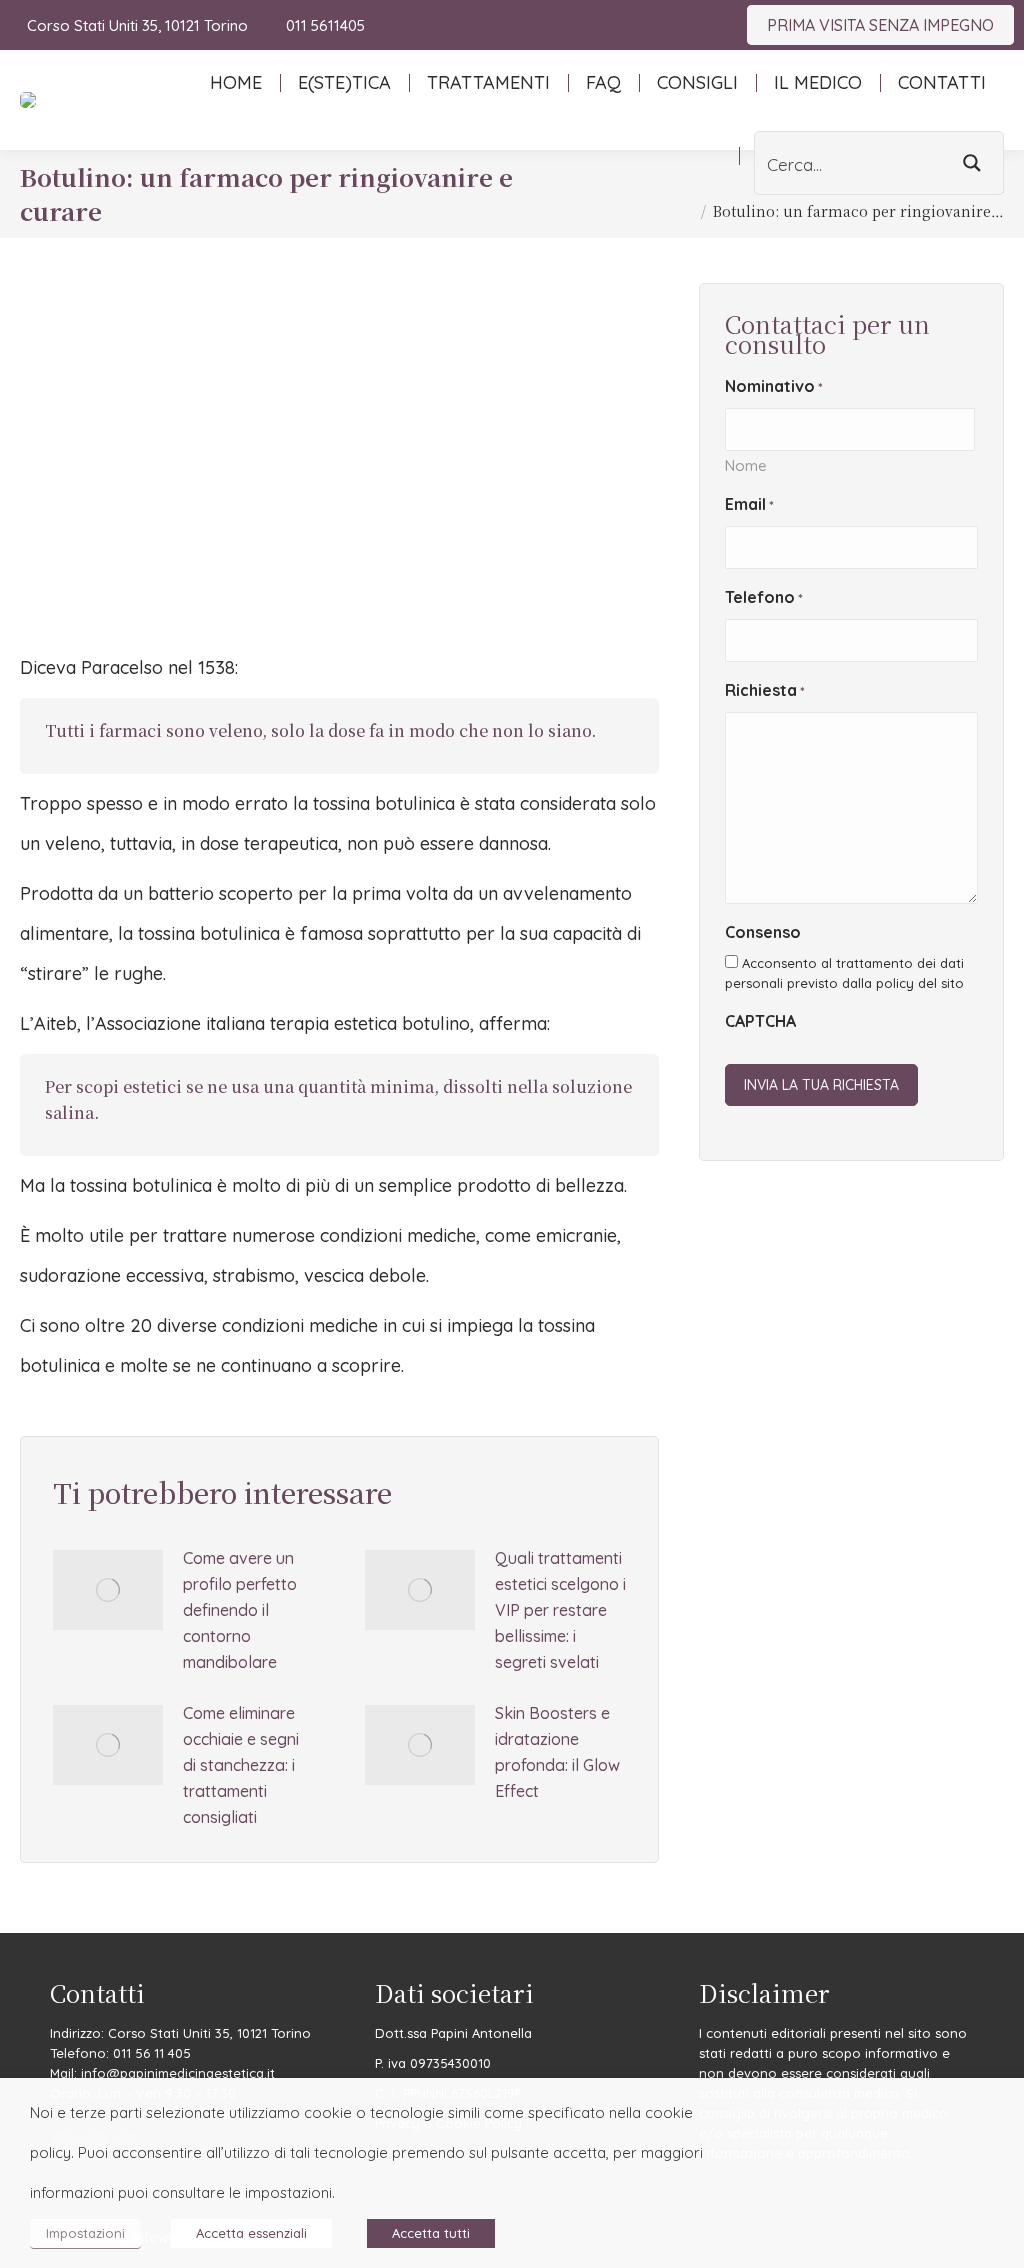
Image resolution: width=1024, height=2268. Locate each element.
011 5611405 (325, 25)
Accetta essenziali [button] (251, 2233)
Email (749, 504)
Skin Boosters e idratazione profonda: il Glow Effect (557, 1752)
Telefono (764, 597)
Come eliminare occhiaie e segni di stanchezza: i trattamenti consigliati (241, 1765)
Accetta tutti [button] (431, 2233)
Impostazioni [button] (85, 2233)
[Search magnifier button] (972, 163)
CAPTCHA (760, 1021)
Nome (746, 465)
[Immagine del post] (108, 1590)
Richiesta (765, 690)
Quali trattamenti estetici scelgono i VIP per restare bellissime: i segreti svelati (560, 1610)
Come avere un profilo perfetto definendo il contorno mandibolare (240, 1610)
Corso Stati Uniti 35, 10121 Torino (137, 25)
